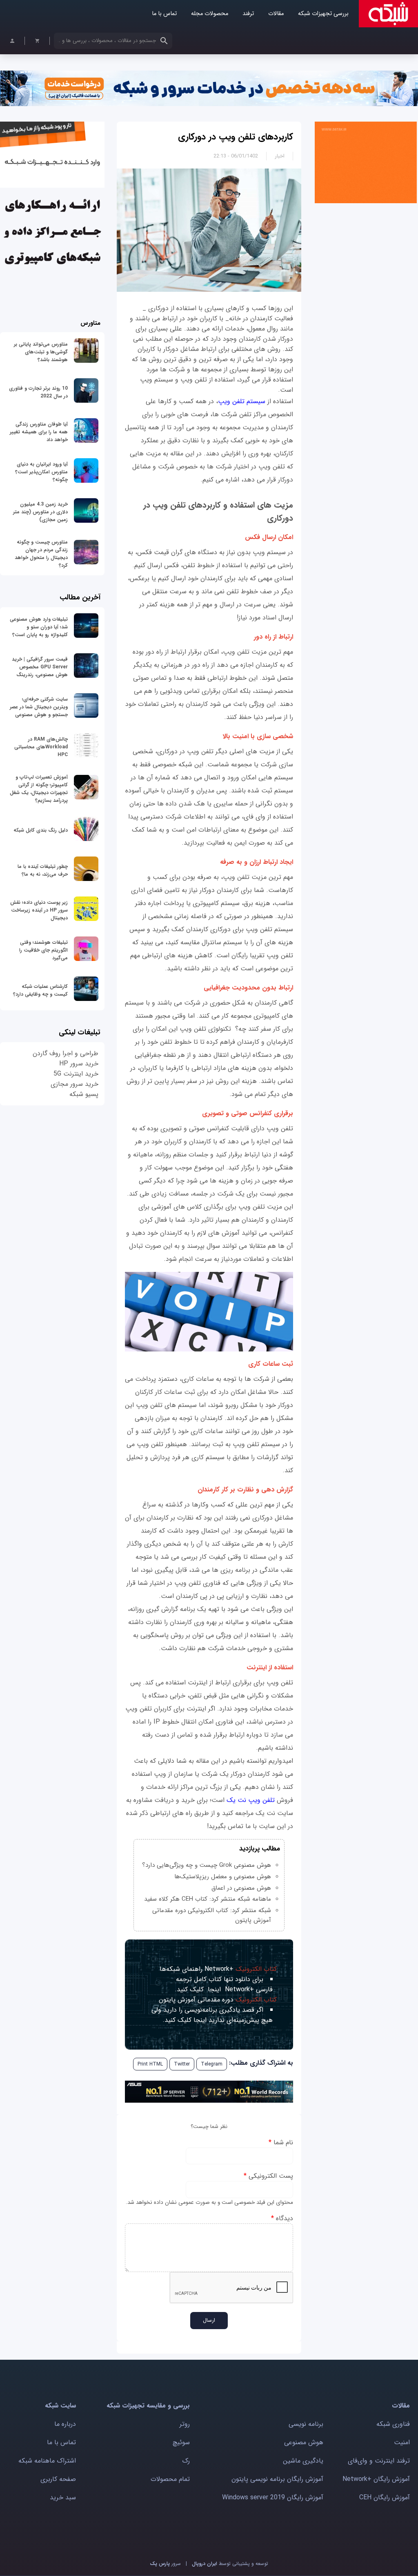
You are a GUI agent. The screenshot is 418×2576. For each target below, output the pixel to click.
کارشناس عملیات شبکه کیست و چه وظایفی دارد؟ (40, 990)
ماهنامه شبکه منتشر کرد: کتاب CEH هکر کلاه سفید (208, 1899)
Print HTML (150, 2064)
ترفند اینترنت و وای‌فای (379, 2461)
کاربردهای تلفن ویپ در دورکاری (236, 137)
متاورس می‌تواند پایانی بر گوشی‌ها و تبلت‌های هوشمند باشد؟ (41, 352)
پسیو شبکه (84, 1094)
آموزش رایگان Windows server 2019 (273, 2497)
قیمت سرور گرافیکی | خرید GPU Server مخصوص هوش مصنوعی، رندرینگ (40, 667)
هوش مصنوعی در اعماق (241, 1888)
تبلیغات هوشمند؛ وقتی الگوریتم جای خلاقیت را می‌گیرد (43, 950)
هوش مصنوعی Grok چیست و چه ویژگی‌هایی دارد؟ (207, 1865)
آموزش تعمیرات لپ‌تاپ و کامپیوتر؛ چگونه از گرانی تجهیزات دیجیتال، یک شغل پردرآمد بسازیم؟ (39, 789)
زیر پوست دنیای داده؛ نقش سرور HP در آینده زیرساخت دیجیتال (39, 910)
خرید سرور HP (79, 1064)
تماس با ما (164, 14)
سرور (165, 2564)
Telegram (212, 2064)
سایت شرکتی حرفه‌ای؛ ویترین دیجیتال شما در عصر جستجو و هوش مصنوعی (39, 707)
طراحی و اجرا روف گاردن (66, 1053)
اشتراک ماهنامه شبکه (47, 2461)
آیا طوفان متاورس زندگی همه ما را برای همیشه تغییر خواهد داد (39, 432)
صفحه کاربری (58, 2479)
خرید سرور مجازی (74, 1084)
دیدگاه (282, 2218)
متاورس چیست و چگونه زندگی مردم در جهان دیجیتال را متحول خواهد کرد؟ (41, 554)
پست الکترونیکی (268, 2176)
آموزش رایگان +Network (376, 2479)
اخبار (280, 156)
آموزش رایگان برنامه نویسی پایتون (277, 2479)
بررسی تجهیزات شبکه (323, 14)
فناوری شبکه (393, 2424)
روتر (185, 2424)
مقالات (276, 14)
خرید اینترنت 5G (76, 1074)
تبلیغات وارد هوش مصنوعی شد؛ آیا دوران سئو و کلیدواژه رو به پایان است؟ (39, 627)
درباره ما (65, 2424)
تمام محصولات (170, 2479)
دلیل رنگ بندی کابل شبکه (41, 830)
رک (186, 2461)
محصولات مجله (210, 14)
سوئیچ (181, 2442)
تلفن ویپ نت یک (252, 1800)
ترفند (248, 14)
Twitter (182, 2064)
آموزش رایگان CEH (385, 2497)
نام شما (281, 2142)
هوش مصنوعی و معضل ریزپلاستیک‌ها (223, 1877)
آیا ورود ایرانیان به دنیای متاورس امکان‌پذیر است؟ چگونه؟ (41, 472)
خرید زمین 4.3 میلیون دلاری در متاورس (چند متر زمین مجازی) (40, 512)
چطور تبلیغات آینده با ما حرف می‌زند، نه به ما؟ (43, 870)
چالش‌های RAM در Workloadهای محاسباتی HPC (41, 747)
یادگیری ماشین (303, 2461)
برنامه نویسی (306, 2424)
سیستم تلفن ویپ (243, 401)
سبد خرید (63, 2497)
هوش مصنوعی (304, 2442)
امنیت (402, 2442)
